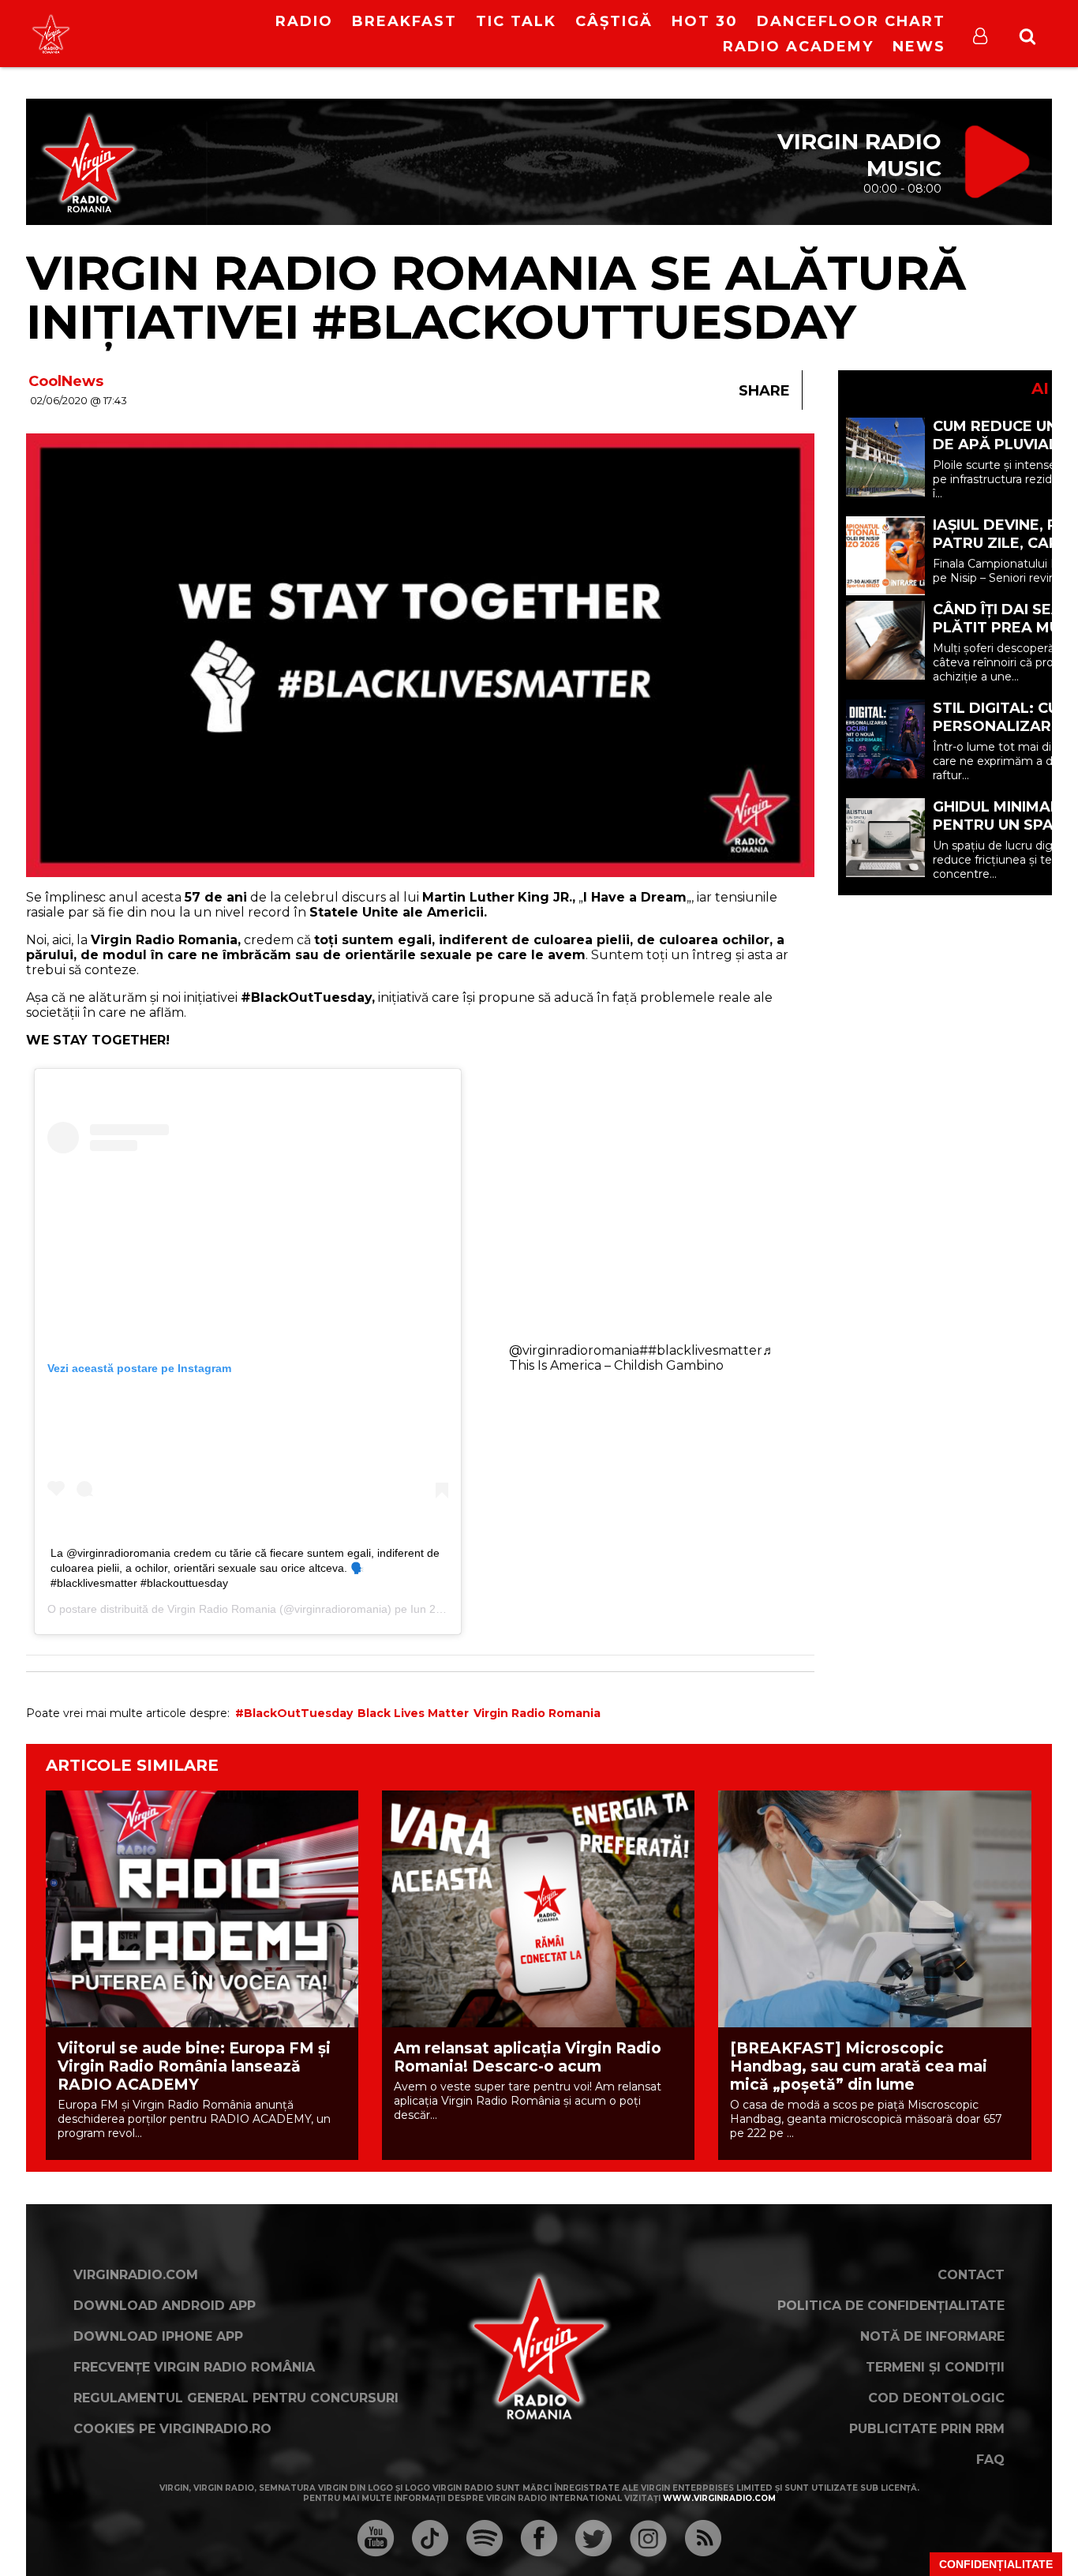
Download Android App (165, 2306)
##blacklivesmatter (701, 1350)
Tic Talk (516, 21)
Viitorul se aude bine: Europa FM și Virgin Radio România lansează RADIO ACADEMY (194, 2066)
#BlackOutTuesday (294, 1713)
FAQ (990, 2460)
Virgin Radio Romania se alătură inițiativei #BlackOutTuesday (496, 297)
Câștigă (614, 21)
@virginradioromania (574, 1350)
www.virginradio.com (719, 2498)
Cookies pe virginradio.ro (172, 2429)
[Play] (169, 34)
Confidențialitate (996, 2564)
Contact (971, 2275)
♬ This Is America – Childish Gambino (642, 1358)
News (919, 47)
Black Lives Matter (413, 1713)
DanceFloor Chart (851, 21)
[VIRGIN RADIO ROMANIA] (51, 34)
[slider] (199, 36)
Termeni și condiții (935, 2367)
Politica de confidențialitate (891, 2306)
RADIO (304, 21)
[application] (182, 24)
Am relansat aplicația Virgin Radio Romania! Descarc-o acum (528, 2057)
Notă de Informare (932, 2336)
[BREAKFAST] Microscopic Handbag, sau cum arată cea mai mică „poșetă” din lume (859, 2066)
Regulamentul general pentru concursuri (236, 2398)
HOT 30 (705, 21)
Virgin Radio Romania (222, 1609)
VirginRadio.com (136, 2275)
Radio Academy (798, 47)
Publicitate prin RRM (927, 2429)
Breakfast (404, 21)
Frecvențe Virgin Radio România (194, 2367)
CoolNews (66, 381)
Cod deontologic (936, 2398)
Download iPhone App (158, 2336)
